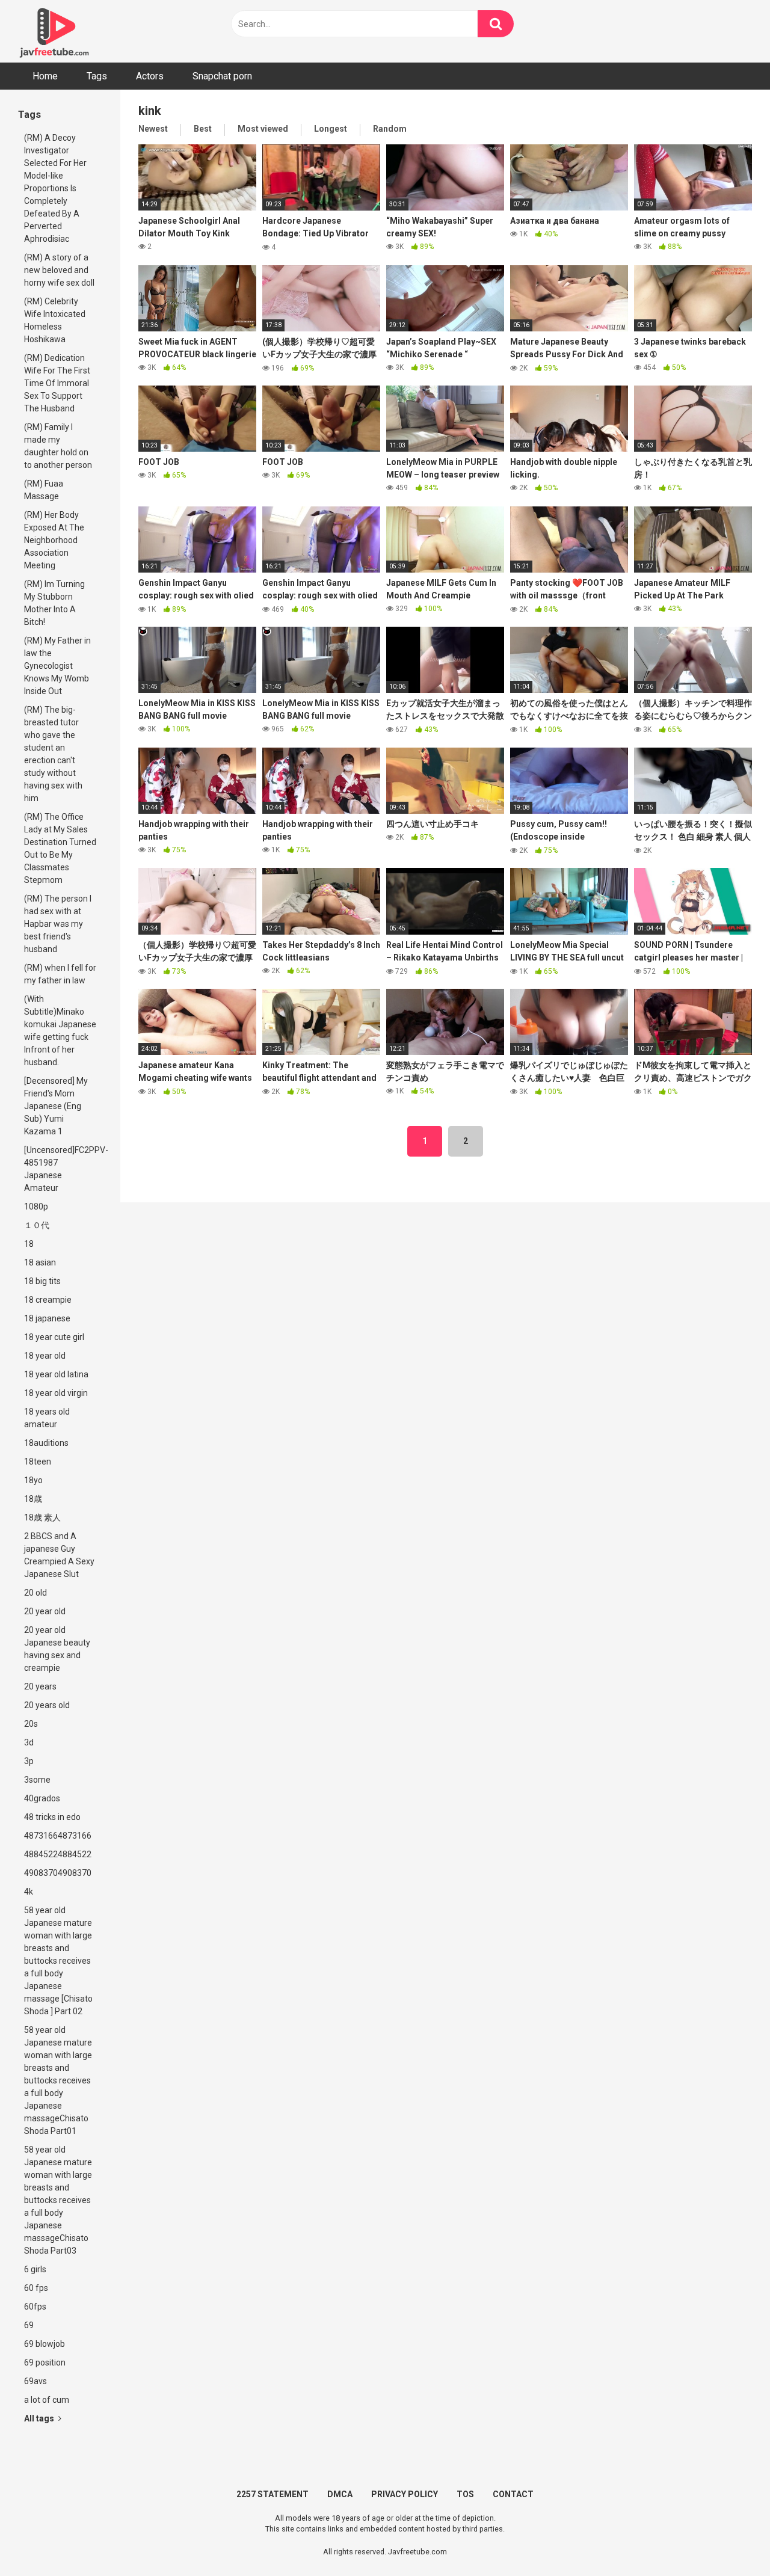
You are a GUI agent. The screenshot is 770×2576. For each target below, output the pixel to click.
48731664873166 (58, 1836)
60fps (35, 2307)
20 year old (45, 1611)
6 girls (35, 2269)
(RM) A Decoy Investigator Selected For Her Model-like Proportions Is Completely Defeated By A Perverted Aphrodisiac (55, 188)
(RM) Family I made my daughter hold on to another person (58, 446)
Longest (331, 129)
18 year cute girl (54, 1337)
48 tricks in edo (52, 1817)
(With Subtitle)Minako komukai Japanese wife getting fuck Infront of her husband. (60, 1031)
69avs (35, 2381)
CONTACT (513, 2494)
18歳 (33, 1499)
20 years (40, 1686)
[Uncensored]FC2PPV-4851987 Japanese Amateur (63, 1169)
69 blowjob (45, 2344)
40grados (42, 1798)
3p (29, 1761)
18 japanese (47, 1318)
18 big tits (42, 1281)
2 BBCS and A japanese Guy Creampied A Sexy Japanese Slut (59, 1555)
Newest (153, 129)
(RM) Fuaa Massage (44, 490)
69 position (45, 2362)
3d (29, 1742)
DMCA (340, 2494)
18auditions (46, 1443)
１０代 (37, 1225)
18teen (38, 1462)
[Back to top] (730, 2540)
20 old (35, 1593)
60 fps (36, 2288)
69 (29, 2325)
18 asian (40, 1262)
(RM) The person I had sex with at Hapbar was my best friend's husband (58, 924)
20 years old (47, 1705)
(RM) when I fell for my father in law (60, 974)
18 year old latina (56, 1374)
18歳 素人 (42, 1517)
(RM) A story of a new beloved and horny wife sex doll (59, 270)
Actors (150, 76)
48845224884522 (58, 1854)
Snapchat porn (222, 76)
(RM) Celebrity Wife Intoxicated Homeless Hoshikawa (55, 320)
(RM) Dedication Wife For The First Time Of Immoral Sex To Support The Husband (57, 383)
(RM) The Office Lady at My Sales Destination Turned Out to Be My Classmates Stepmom (60, 848)
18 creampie (48, 1300)
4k (29, 1892)
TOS (465, 2494)
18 (29, 1244)
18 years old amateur (47, 1418)
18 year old (45, 1356)
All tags (40, 2418)
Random (390, 129)
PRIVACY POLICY (405, 2494)
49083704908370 (58, 1873)
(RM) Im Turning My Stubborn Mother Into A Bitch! (54, 603)
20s (31, 1724)
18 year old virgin (56, 1393)
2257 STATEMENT (273, 2494)
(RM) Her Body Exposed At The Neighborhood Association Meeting (54, 540)
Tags (97, 76)
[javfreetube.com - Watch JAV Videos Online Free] (54, 31)
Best (203, 129)
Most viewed (263, 129)
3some (37, 1780)
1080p (36, 1207)
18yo (33, 1480)
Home (45, 76)
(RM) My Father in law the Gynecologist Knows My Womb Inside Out (57, 666)
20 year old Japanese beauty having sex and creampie (57, 1649)
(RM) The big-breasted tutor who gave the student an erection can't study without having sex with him (53, 754)
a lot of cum (47, 2400)
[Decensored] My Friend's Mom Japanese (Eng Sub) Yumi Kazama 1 (56, 1106)
